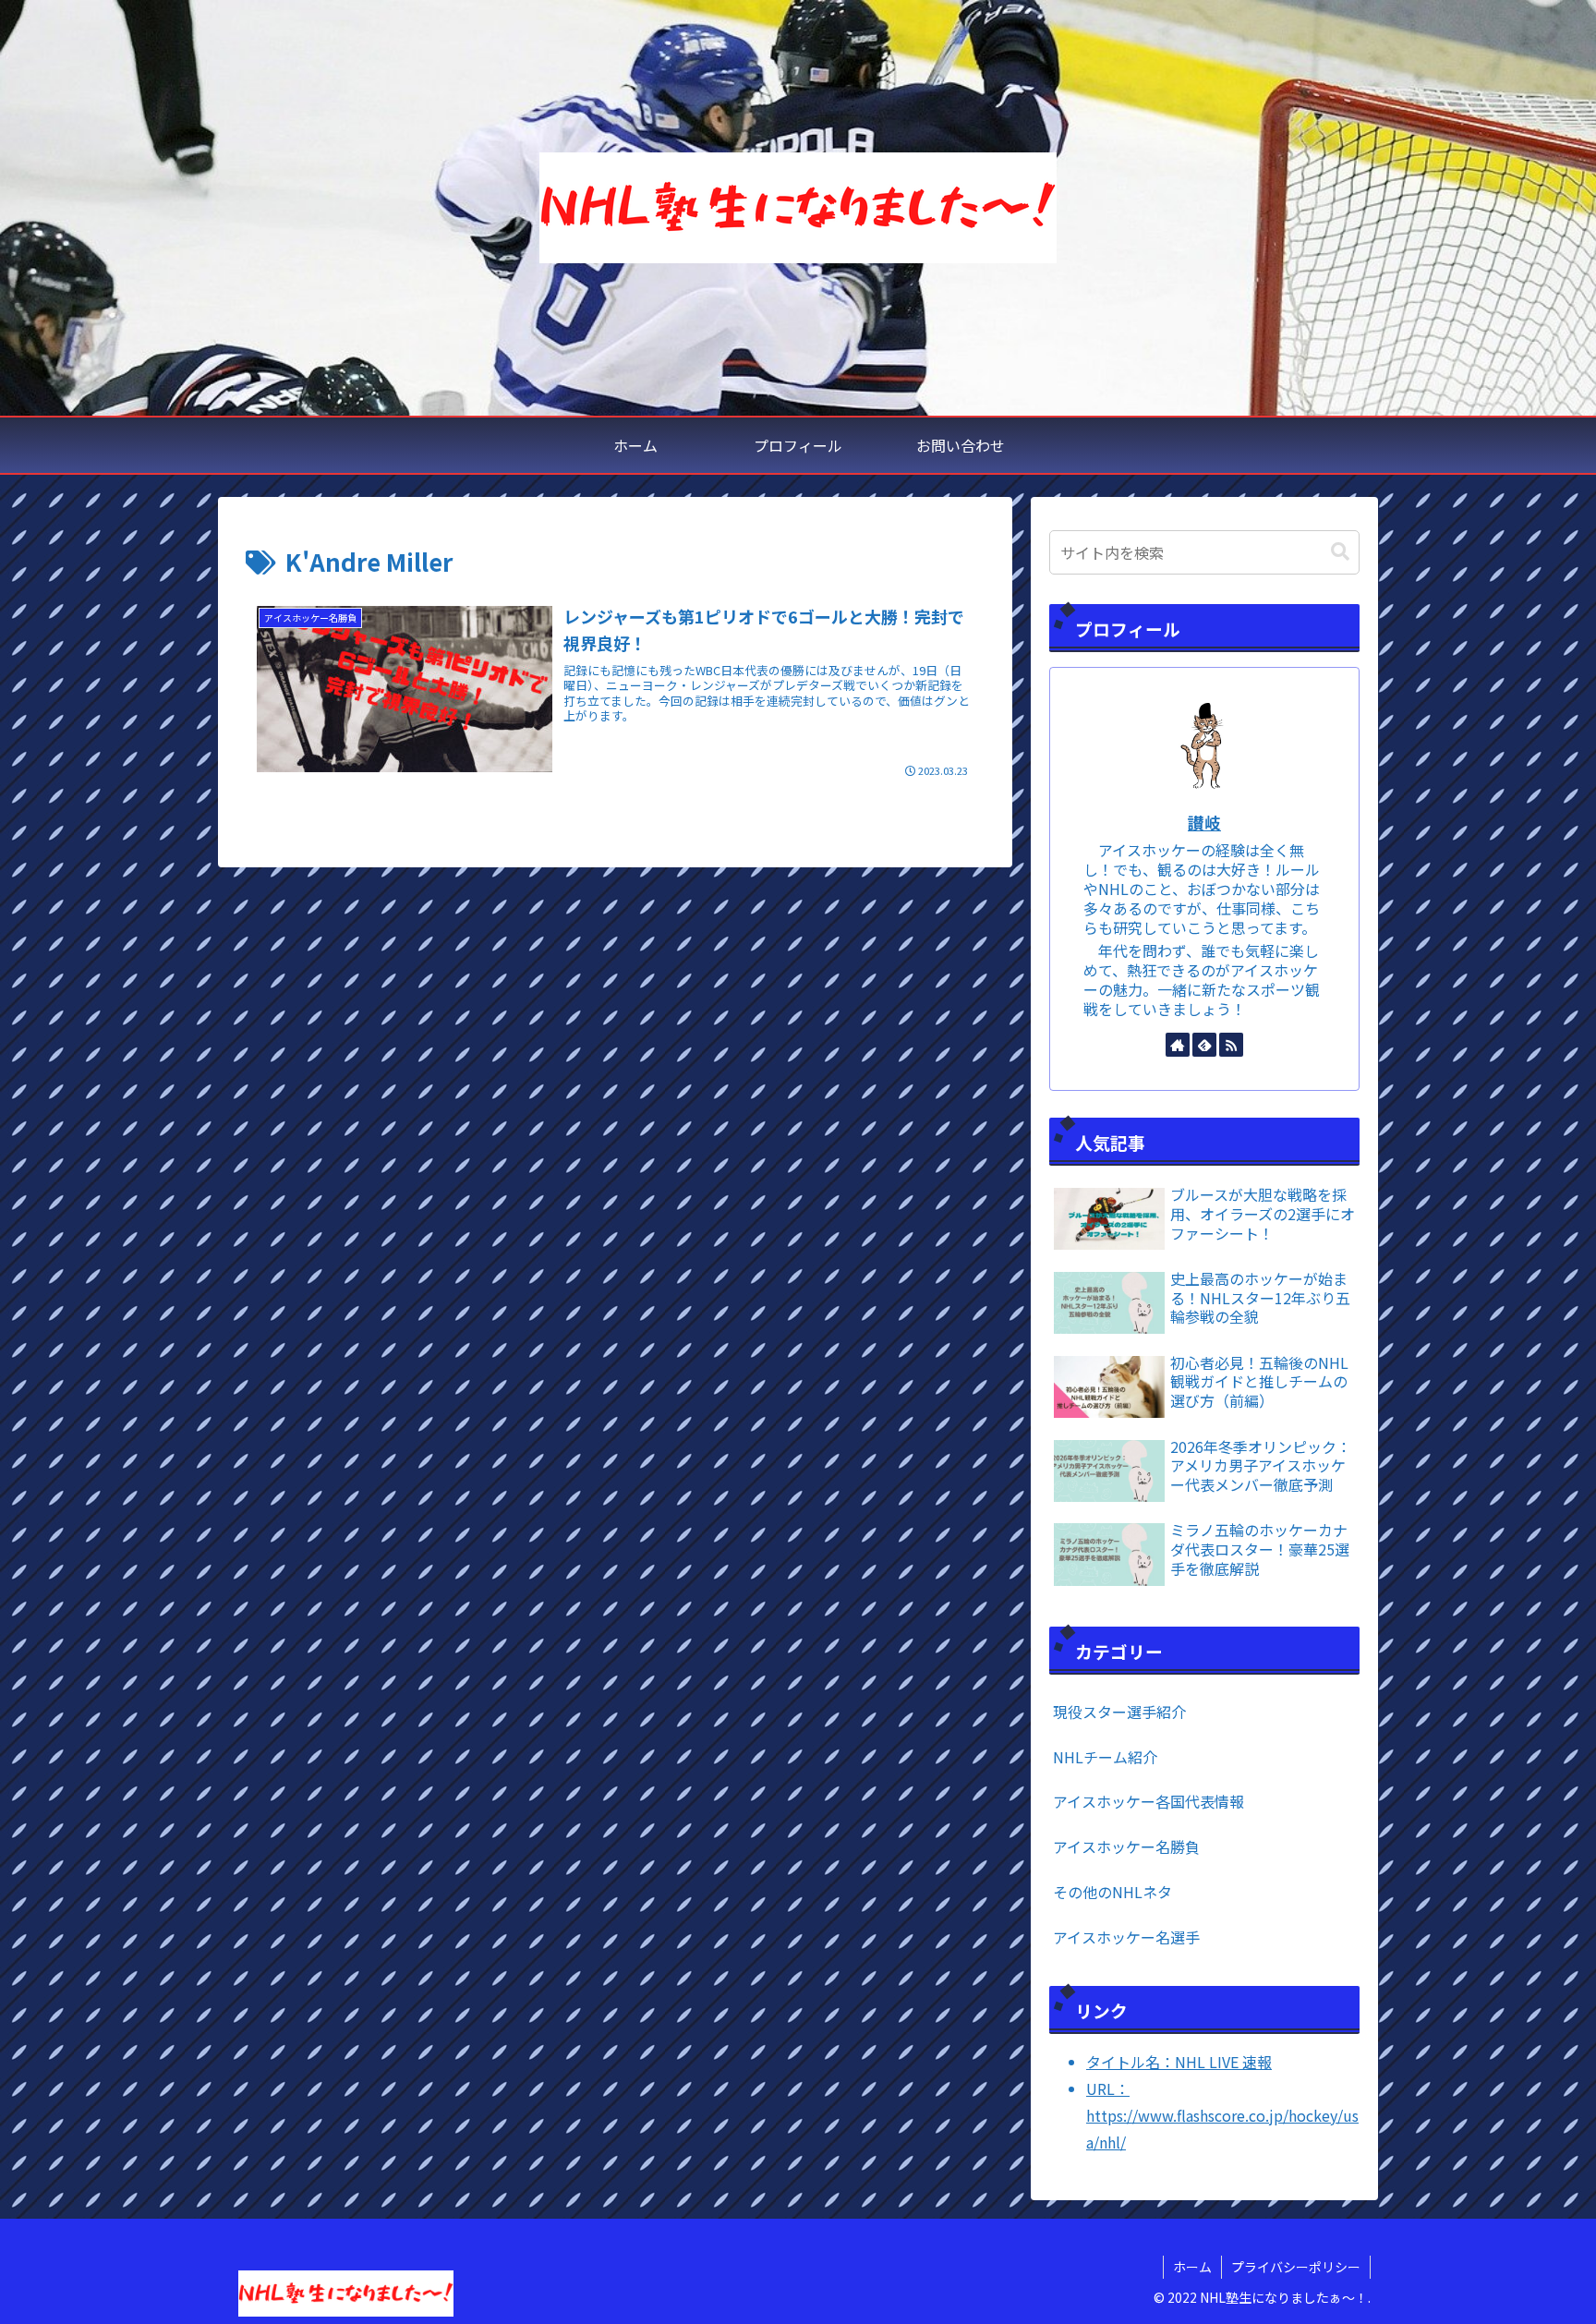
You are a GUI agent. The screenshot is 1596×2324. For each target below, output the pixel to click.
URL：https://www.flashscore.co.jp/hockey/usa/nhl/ (1222, 2115)
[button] (1340, 552)
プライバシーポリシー (1296, 2267)
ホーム (1192, 2267)
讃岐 (1204, 823)
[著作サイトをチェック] (1178, 1045)
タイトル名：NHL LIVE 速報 (1179, 2062)
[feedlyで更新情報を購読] (1204, 1045)
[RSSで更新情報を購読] (1231, 1045)
